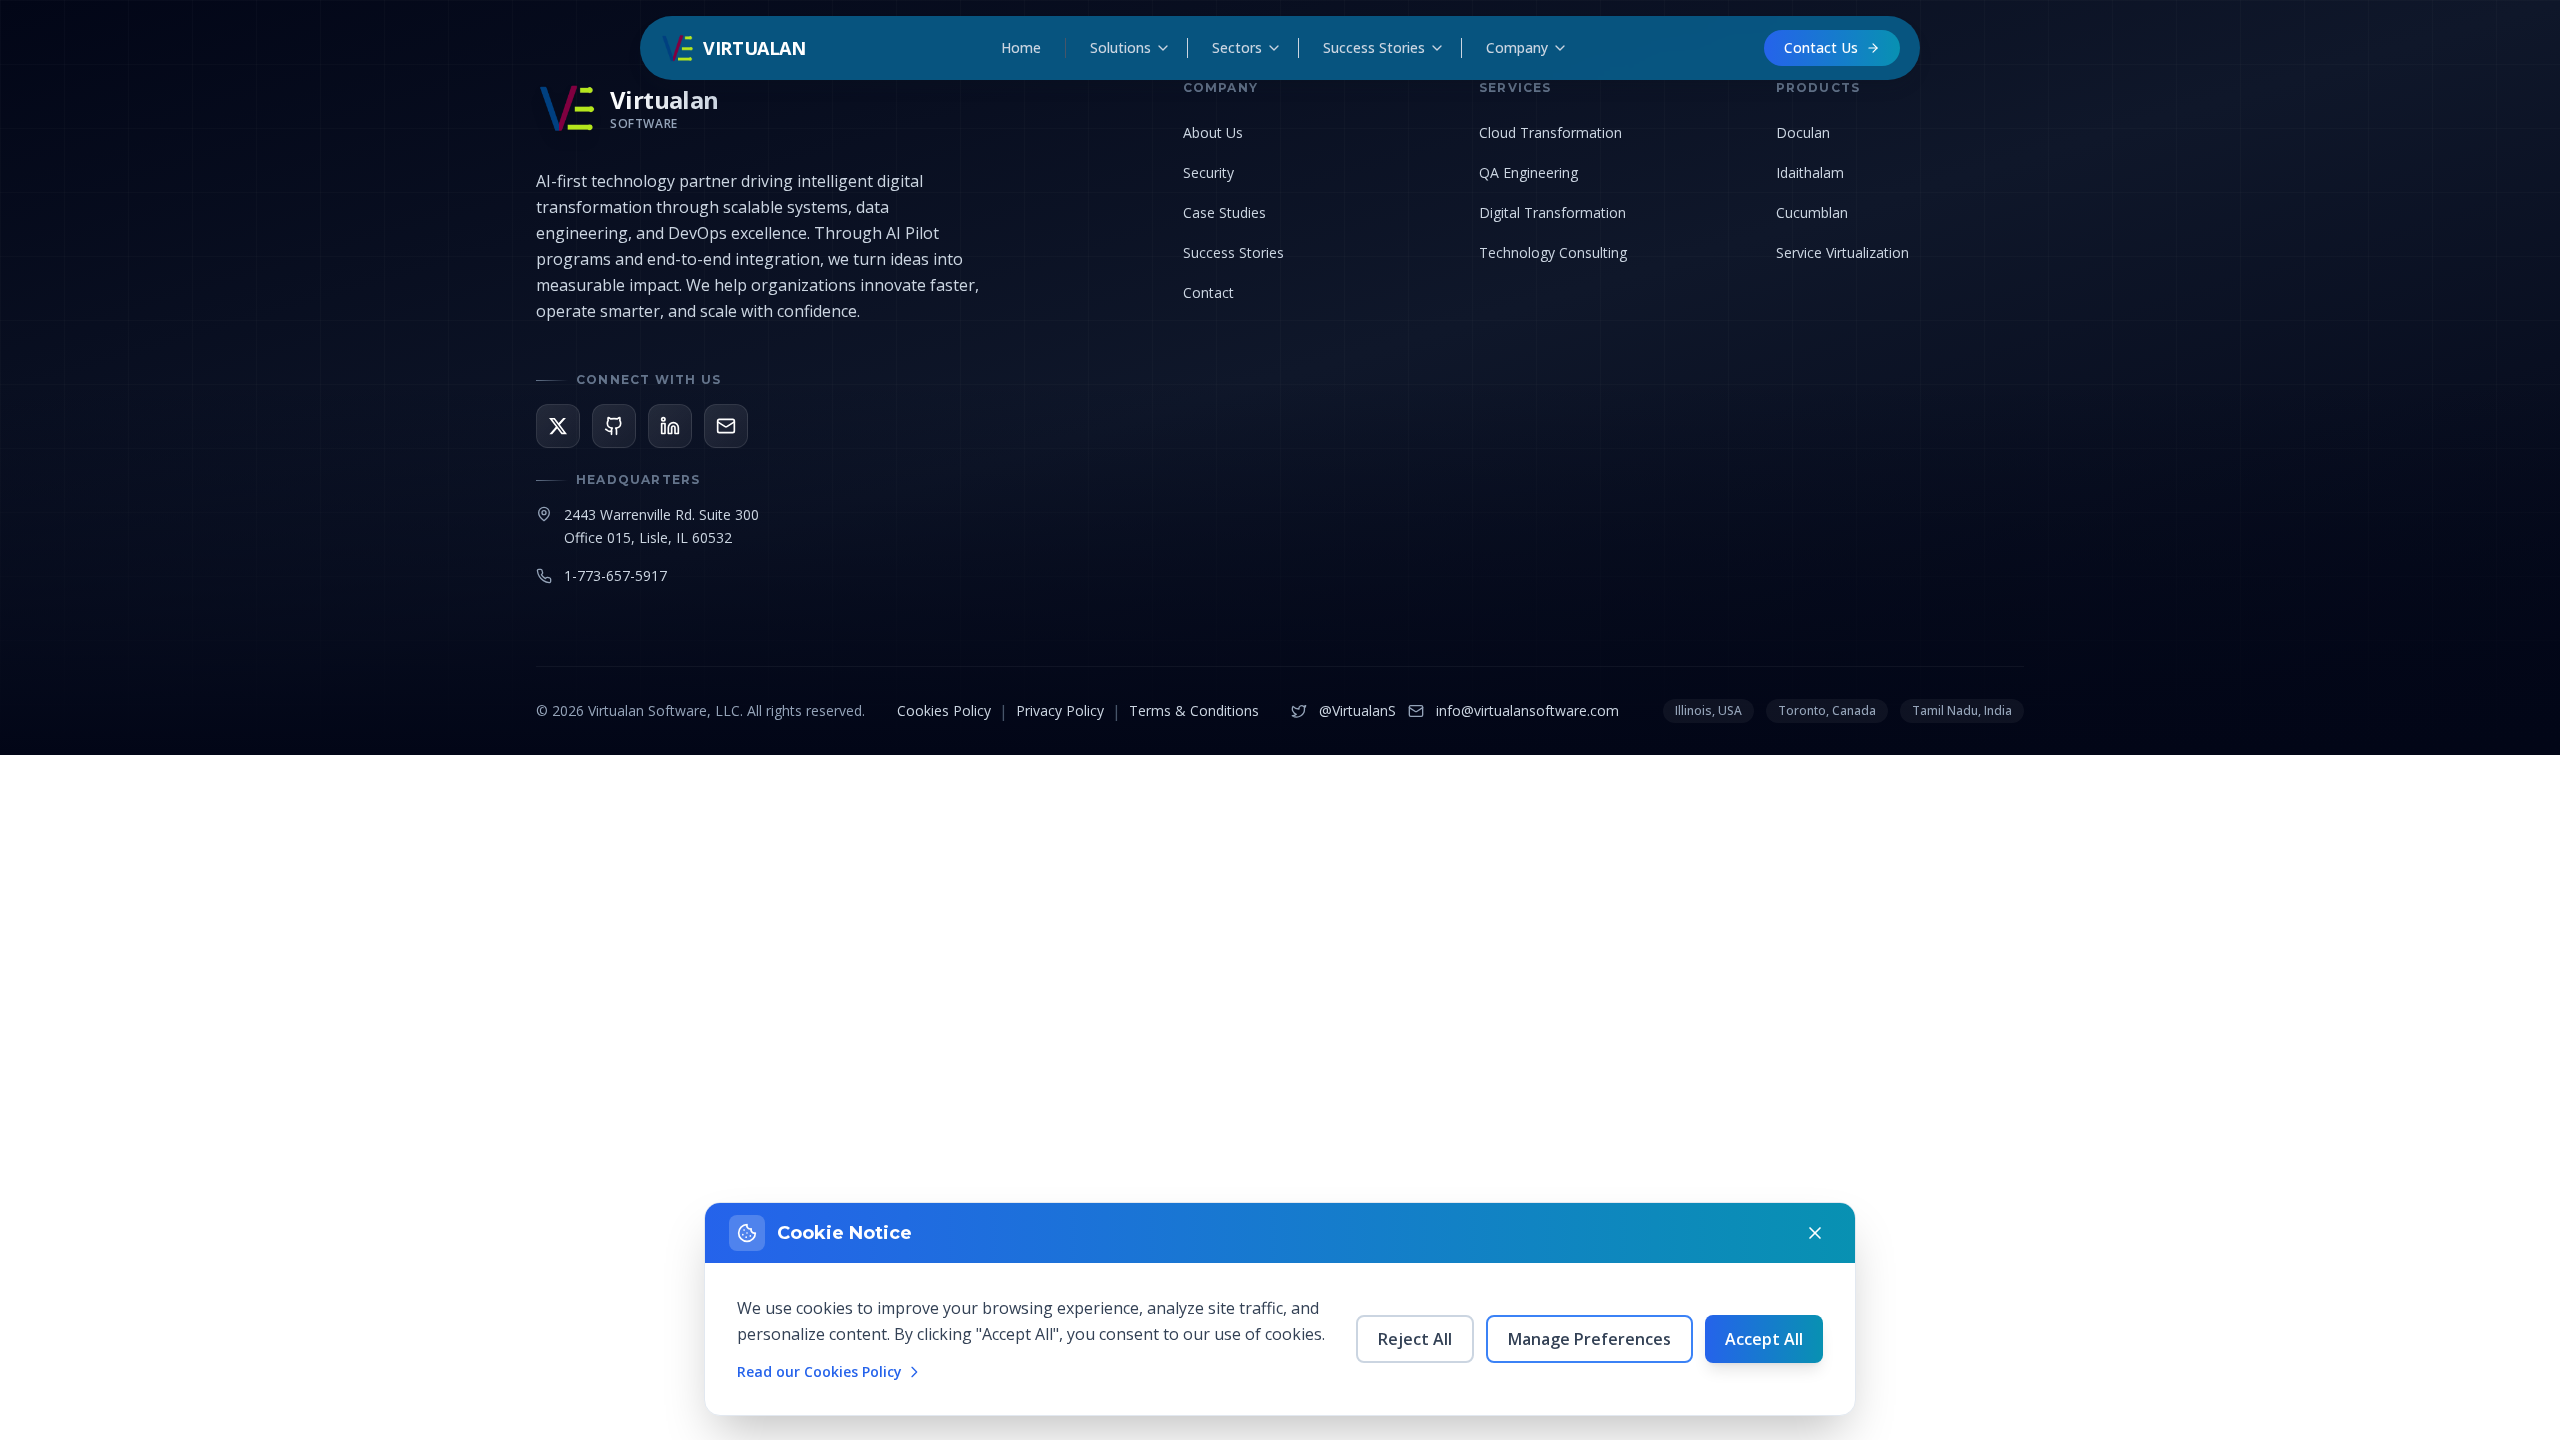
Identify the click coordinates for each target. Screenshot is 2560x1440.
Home (1021, 47)
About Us (1213, 132)
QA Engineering (1528, 172)
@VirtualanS (1357, 710)
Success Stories (1374, 47)
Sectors (1237, 47)
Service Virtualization (1842, 252)
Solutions (1120, 47)
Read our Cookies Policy (819, 1371)
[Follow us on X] (558, 426)
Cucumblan (1812, 212)
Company (1517, 47)
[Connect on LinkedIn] (670, 426)
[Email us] (726, 426)
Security (1208, 172)
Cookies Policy (944, 710)
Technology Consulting (1553, 252)
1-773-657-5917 (615, 575)
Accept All (1764, 1339)
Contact (1208, 292)
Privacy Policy (1060, 710)
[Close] (1815, 1233)
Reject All (1415, 1339)
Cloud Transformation (1550, 132)
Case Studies (1224, 212)
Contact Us (1821, 47)
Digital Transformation (1552, 212)
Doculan (1803, 132)
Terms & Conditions (1194, 710)
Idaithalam (1810, 172)
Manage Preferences (1589, 1339)
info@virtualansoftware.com (1527, 710)
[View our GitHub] (614, 426)
